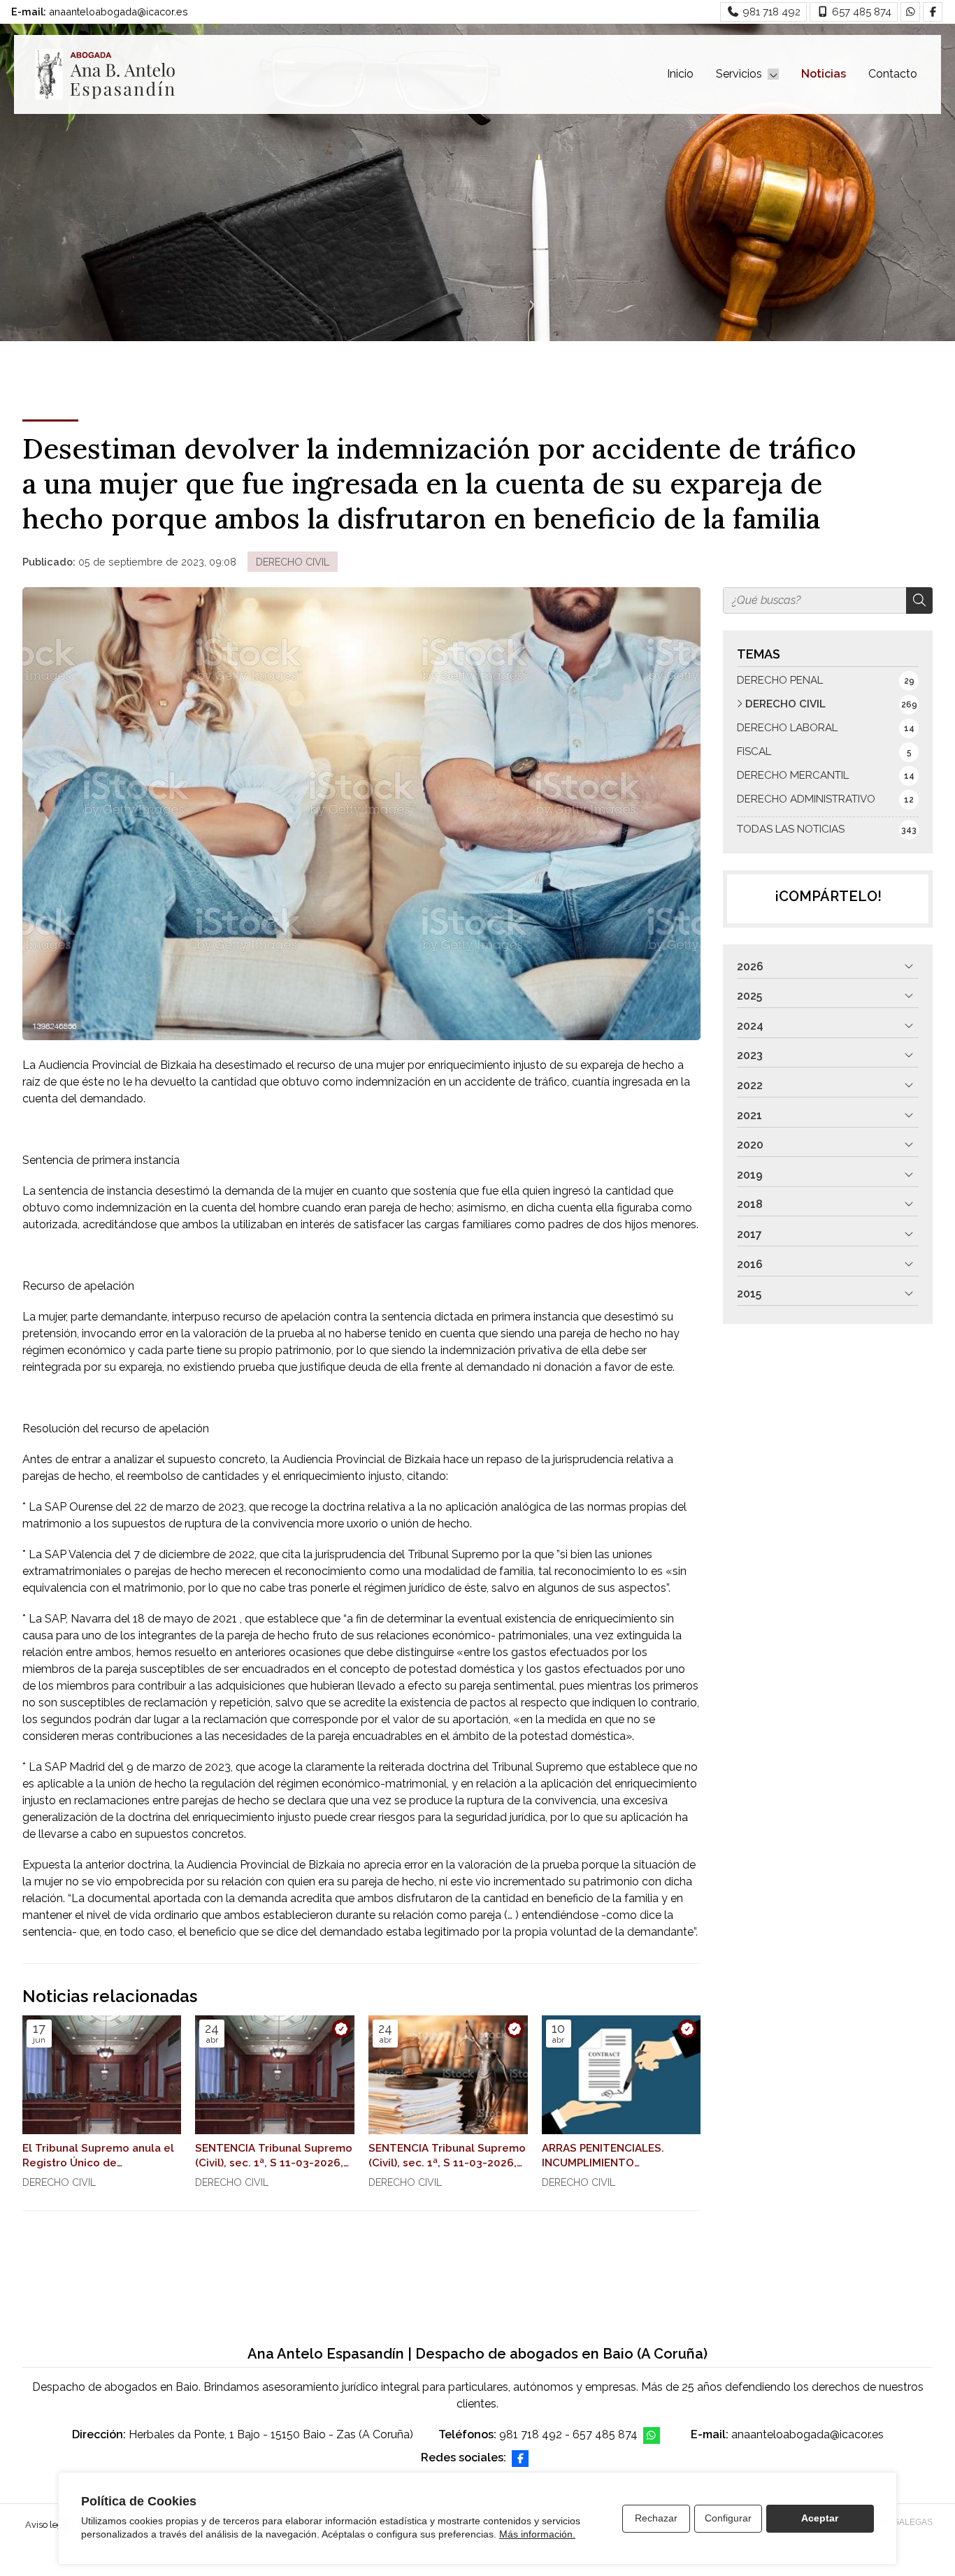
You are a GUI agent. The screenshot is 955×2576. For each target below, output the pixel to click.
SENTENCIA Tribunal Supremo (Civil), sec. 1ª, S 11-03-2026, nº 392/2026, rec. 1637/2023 (447, 2157)
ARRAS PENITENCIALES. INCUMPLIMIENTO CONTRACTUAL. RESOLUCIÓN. (603, 2157)
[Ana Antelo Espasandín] (105, 74)
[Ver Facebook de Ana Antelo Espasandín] (933, 12)
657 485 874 (605, 2434)
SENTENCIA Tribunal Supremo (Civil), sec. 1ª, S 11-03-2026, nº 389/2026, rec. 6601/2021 (274, 2157)
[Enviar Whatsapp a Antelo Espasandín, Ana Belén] (910, 12)
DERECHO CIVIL (293, 562)
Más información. (537, 2534)
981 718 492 (531, 2434)
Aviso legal (48, 2525)
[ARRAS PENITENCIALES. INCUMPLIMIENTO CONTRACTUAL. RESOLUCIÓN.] (622, 2075)
